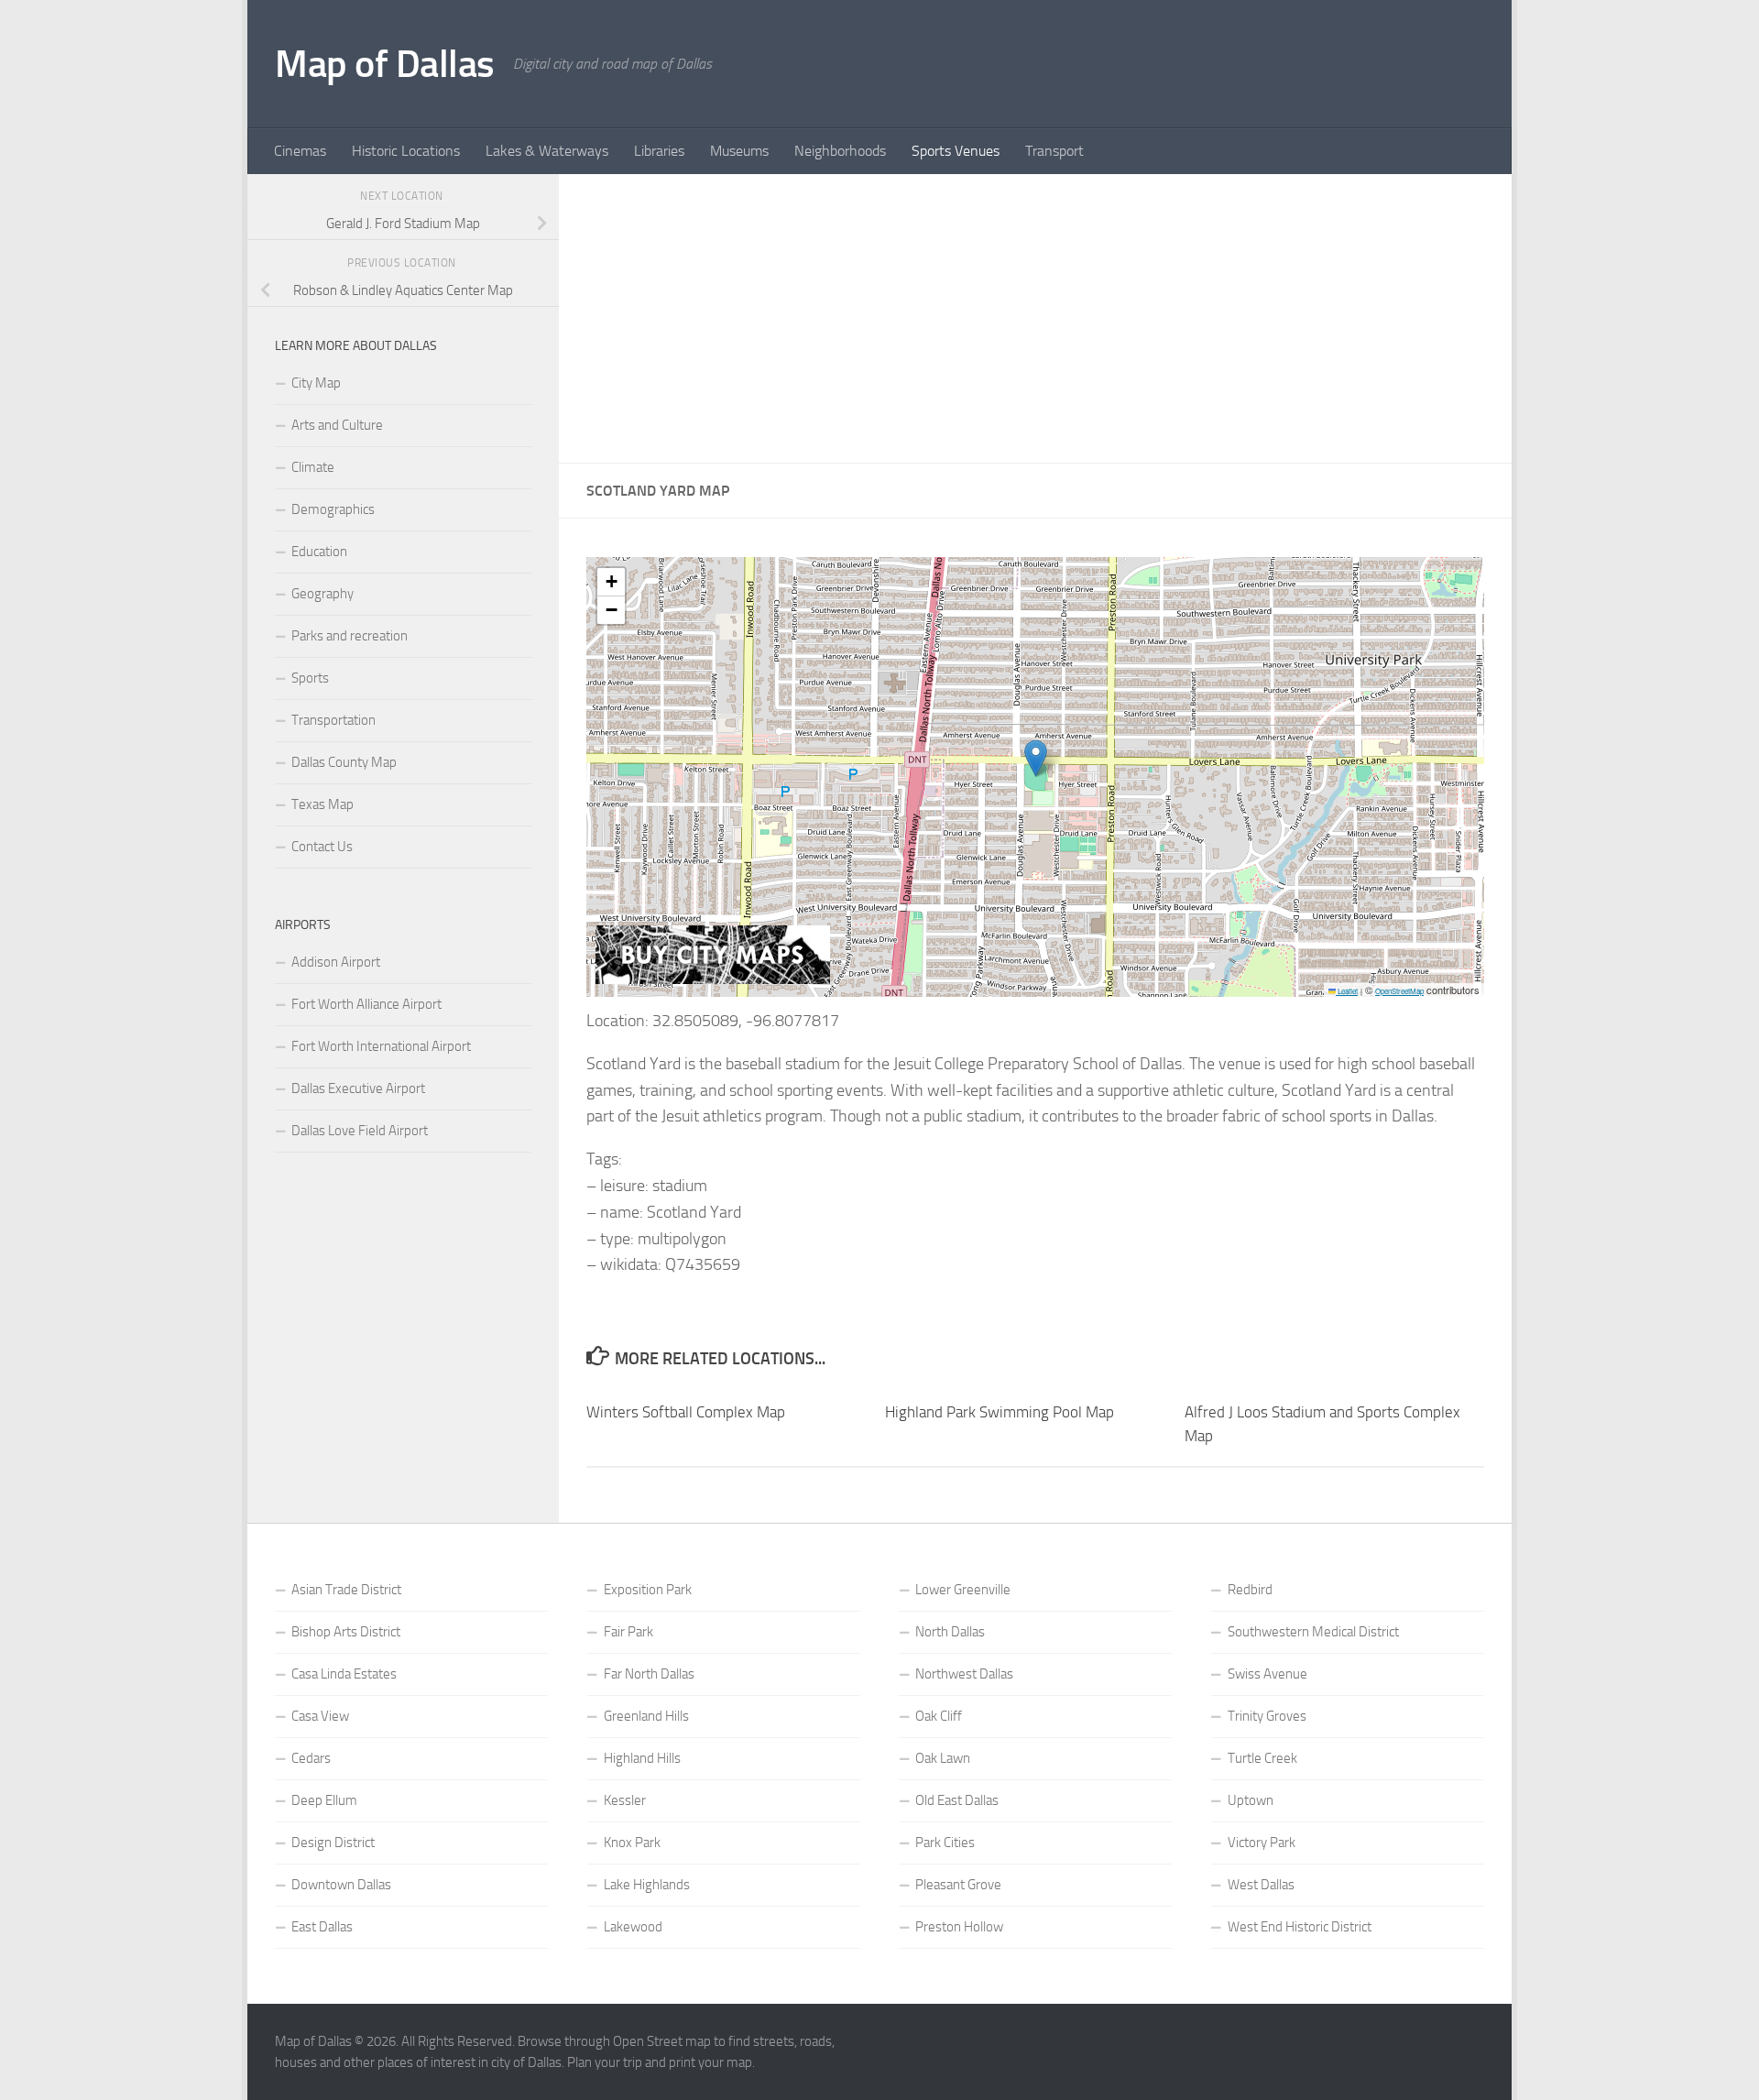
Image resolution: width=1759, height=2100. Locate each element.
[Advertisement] (1035, 319)
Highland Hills (642, 1758)
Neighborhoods (840, 151)
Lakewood (633, 1927)
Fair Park (628, 1632)
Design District (333, 1843)
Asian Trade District (346, 1590)
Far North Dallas (649, 1674)
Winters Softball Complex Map (686, 1412)
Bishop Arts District (346, 1632)
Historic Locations (406, 151)
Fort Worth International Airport (381, 1046)
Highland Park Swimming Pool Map (1000, 1412)
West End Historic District (1300, 1927)
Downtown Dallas (341, 1885)
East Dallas (322, 1927)
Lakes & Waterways (547, 151)
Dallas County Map (344, 762)
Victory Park (1262, 1843)
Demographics (333, 509)
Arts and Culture (337, 425)
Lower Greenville (963, 1590)
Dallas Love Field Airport (360, 1131)
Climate (313, 467)
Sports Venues (956, 151)
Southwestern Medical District (1313, 1632)
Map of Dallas (385, 64)
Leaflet (1347, 991)
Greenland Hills (646, 1716)
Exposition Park (648, 1590)
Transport (1054, 151)
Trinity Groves (1267, 1716)
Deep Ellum (324, 1800)
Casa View (320, 1716)
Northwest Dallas (964, 1674)
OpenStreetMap (1399, 991)
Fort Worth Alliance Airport (366, 1004)
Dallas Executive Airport (358, 1088)
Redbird (1250, 1590)
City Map (316, 383)
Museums (739, 151)
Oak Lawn (943, 1758)
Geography (322, 594)
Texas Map (322, 804)
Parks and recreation (350, 636)
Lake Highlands (647, 1885)
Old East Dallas (957, 1800)
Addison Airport (336, 962)
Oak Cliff (939, 1716)
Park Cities (945, 1843)
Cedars (311, 1758)
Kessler (625, 1800)
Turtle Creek (1262, 1758)
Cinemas (300, 151)
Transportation (333, 720)
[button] (1036, 758)
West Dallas (1261, 1885)
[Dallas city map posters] (713, 979)
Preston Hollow (959, 1927)
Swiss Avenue (1267, 1674)
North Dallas (950, 1632)
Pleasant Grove (958, 1885)
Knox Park (632, 1843)
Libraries (659, 151)
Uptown (1251, 1800)
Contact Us (322, 847)
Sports (310, 678)
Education (319, 552)
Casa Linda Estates (344, 1674)
